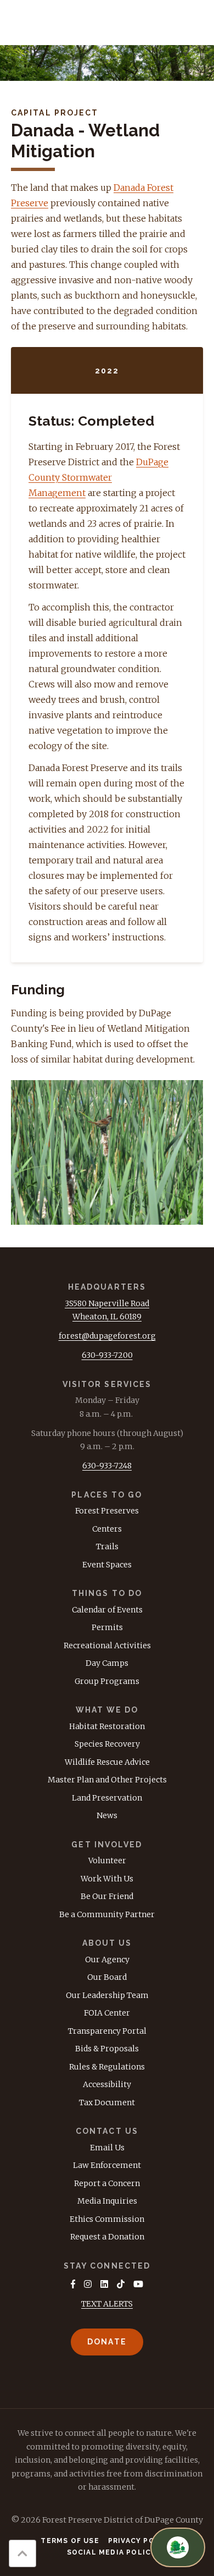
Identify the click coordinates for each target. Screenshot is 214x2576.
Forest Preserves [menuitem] (107, 1511)
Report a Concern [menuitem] (107, 2183)
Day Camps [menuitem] (107, 1663)
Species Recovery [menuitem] (107, 1744)
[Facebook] (73, 2284)
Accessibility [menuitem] (107, 2084)
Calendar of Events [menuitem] (107, 1610)
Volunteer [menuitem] (107, 1861)
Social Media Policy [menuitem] (112, 2552)
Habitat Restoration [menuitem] (107, 1726)
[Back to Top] (22, 2553)
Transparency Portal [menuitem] (107, 2031)
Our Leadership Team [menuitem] (107, 1995)
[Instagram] (88, 2284)
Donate (107, 2342)
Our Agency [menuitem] (107, 1959)
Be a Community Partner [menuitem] (107, 1914)
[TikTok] (121, 2284)
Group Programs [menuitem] (107, 1681)
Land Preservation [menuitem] (107, 1798)
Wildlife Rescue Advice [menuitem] (107, 1762)
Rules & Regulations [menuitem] (107, 2067)
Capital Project (55, 113)
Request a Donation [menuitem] (107, 2237)
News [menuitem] (107, 1815)
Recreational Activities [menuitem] (107, 1645)
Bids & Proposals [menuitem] (107, 2049)
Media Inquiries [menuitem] (107, 2201)
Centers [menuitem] (107, 1529)
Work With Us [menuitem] (107, 1879)
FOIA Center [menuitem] (107, 2013)
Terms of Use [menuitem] (70, 2541)
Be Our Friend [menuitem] (107, 1896)
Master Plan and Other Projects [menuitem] (107, 1780)
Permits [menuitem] (107, 1627)
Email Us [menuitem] (107, 2148)
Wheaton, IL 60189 (107, 1317)
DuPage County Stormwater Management (98, 477)
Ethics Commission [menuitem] (107, 2219)
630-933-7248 (107, 1466)
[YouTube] (138, 2284)
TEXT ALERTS (107, 2304)
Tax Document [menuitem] (107, 2102)
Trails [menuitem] (107, 1546)
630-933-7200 (107, 1355)
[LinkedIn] (104, 2284)
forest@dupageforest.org (107, 1336)
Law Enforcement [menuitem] (107, 2165)
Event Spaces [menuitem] (107, 1565)
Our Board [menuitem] (107, 1977)
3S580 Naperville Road (107, 1303)
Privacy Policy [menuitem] (141, 2541)
